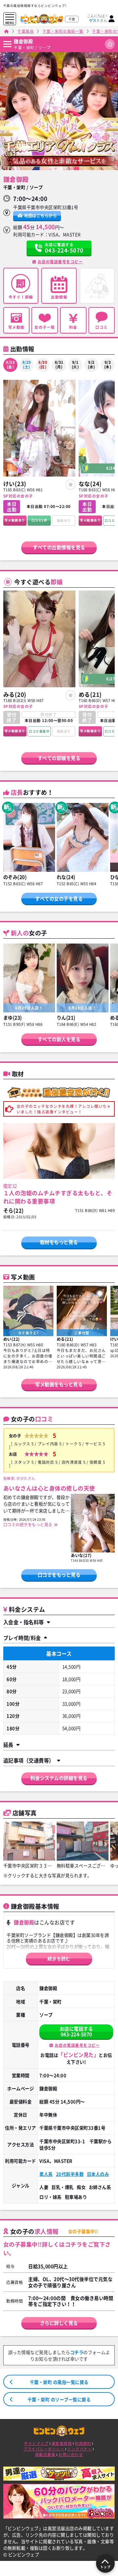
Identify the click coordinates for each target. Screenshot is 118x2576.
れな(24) (66, 877)
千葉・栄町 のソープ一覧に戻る (59, 2399)
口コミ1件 (39, 520)
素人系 (46, 2174)
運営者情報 (62, 2443)
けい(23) (15, 484)
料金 (73, 327)
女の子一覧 (45, 327)
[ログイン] (112, 19)
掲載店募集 (45, 2455)
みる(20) (15, 694)
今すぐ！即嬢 (21, 297)
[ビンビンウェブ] (7, 31)
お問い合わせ (71, 2455)
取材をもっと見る (59, 1242)
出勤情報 (59, 297)
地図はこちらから (40, 216)
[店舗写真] (29, 1841)
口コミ (102, 327)
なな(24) (90, 484)
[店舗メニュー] (7, 44)
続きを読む (59, 1959)
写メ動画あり (15, 520)
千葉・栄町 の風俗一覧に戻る (59, 2382)
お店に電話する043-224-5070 (76, 2031)
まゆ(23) (13, 1018)
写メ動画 (16, 327)
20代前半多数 (70, 2174)
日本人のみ (98, 2174)
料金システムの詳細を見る (59, 1778)
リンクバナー (79, 2449)
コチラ (77, 2352)
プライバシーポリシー (44, 2449)
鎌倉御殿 (23, 41)
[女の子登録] (71, 485)
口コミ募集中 (39, 731)
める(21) (90, 694)
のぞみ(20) (15, 877)
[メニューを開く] (10, 17)
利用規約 (83, 2443)
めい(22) (12, 1339)
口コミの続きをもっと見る (28, 1525)
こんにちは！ (98, 18)
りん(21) (66, 1018)
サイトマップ (36, 2443)
